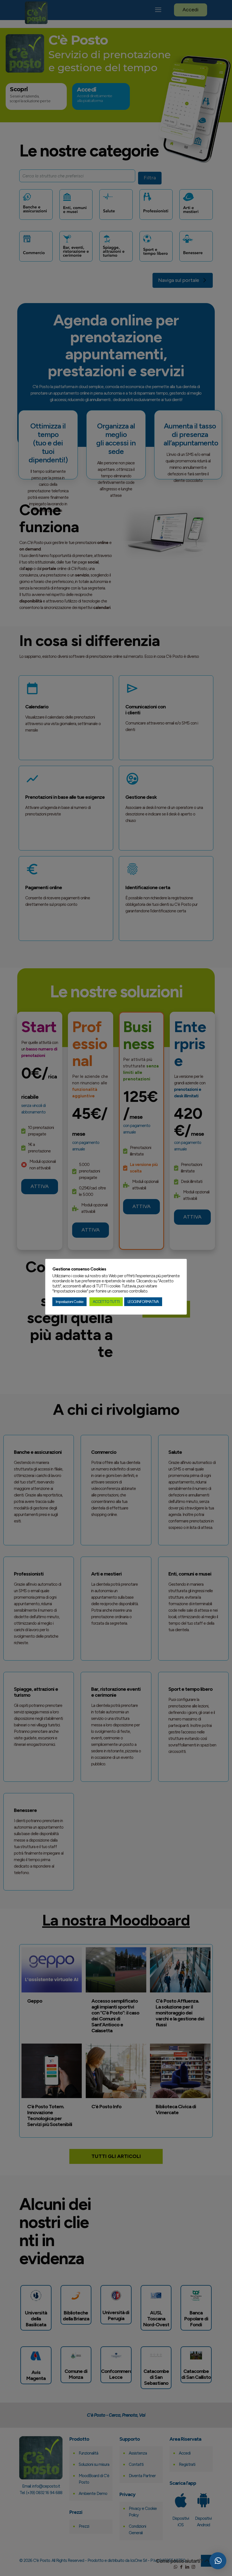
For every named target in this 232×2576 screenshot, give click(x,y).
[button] (218, 2561)
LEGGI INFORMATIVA (143, 1302)
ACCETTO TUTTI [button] (106, 1302)
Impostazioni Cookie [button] (69, 1302)
